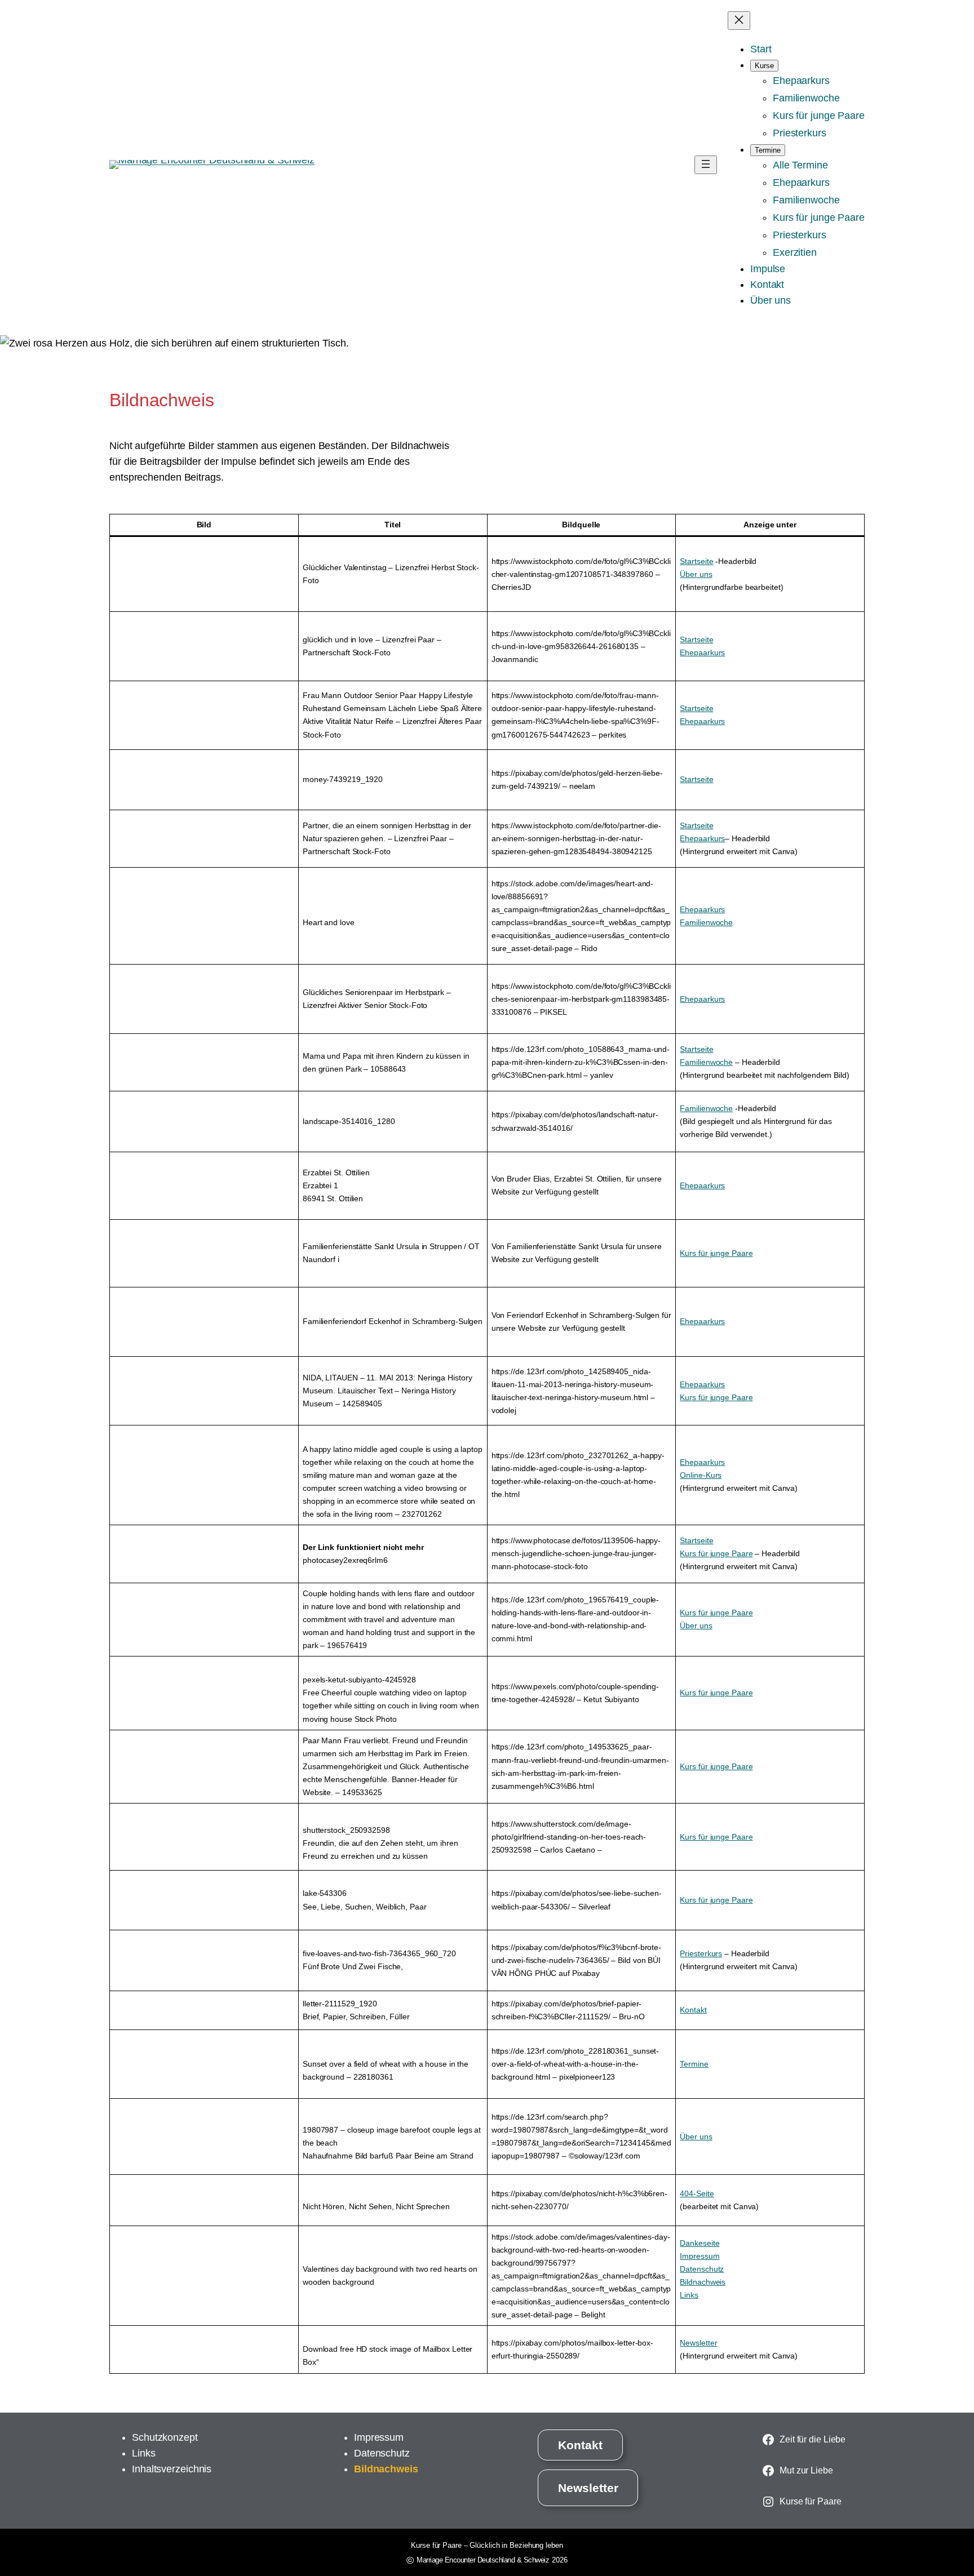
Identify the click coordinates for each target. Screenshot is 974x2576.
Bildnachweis (703, 2282)
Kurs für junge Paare (716, 1253)
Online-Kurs (701, 1475)
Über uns (696, 574)
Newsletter (698, 2343)
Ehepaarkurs (702, 652)
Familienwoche (706, 922)
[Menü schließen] (739, 21)
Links (689, 2295)
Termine (694, 2064)
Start (761, 49)
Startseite (696, 561)
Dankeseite (699, 2243)
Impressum (699, 2256)
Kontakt (693, 2010)
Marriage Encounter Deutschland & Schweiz (483, 2560)
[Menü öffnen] (706, 165)
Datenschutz (702, 2269)
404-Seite (697, 2193)
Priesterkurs (701, 1953)
